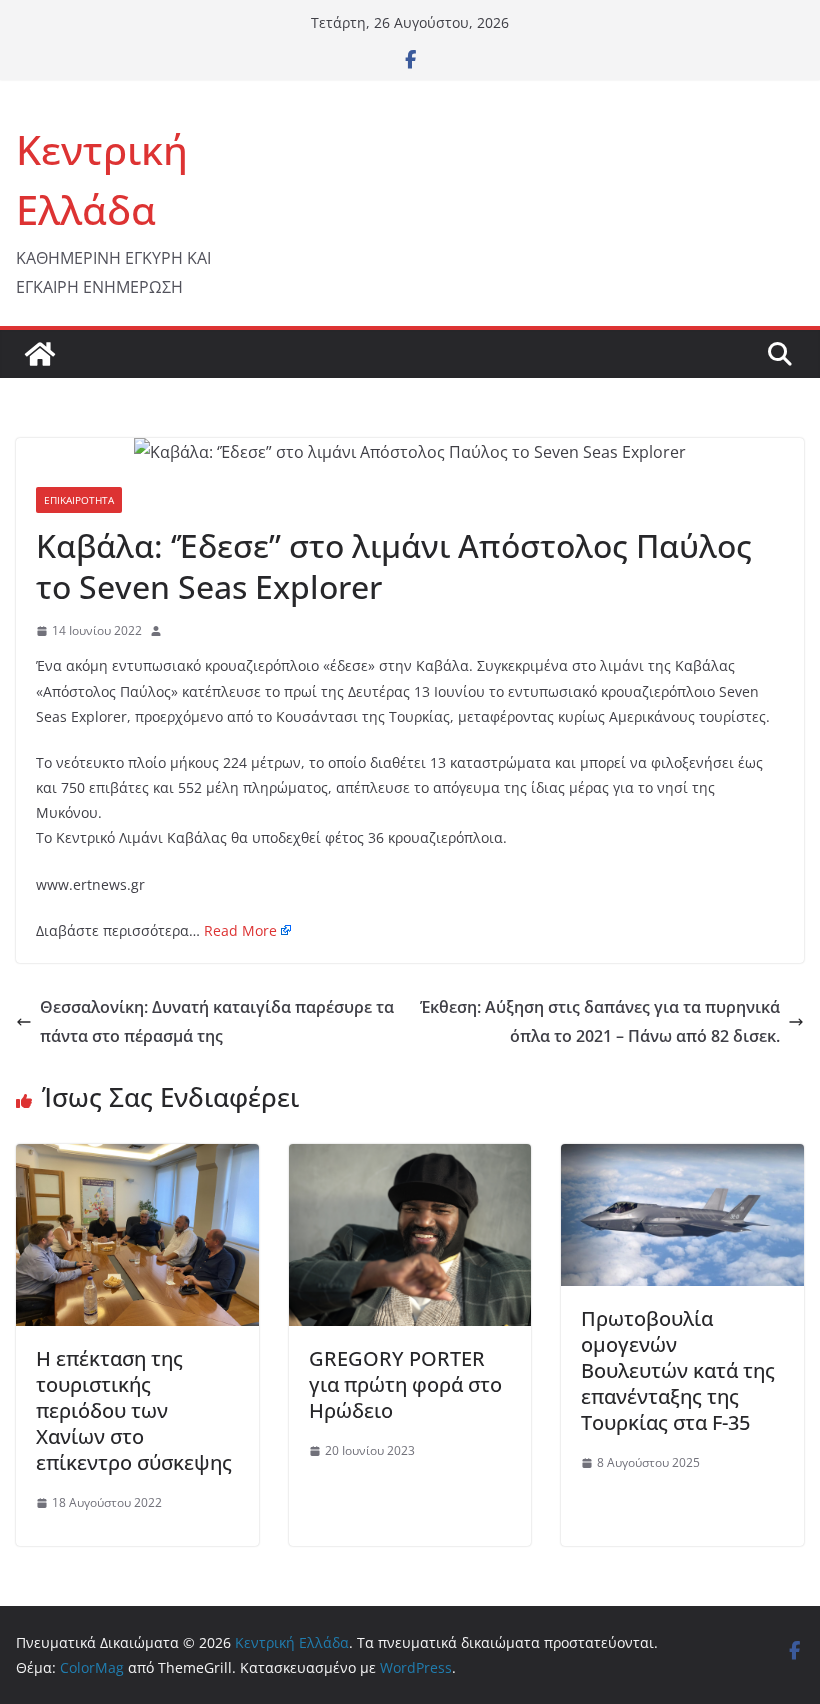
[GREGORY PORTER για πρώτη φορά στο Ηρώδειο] (410, 1158)
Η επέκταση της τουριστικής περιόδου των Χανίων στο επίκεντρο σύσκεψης (134, 1410)
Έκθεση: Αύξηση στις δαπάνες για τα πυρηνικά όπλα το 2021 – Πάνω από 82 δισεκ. (600, 1021)
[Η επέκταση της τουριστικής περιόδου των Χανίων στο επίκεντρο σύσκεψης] (137, 1158)
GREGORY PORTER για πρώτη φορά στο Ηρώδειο (405, 1384)
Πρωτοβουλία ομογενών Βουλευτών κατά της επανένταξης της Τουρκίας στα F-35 (678, 1370)
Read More (240, 930)
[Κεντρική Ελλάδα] (40, 354)
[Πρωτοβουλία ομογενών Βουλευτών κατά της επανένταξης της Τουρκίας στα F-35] (682, 1158)
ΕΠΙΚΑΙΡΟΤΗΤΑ (79, 500)
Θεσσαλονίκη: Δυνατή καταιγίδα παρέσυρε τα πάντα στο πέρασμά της (217, 1021)
